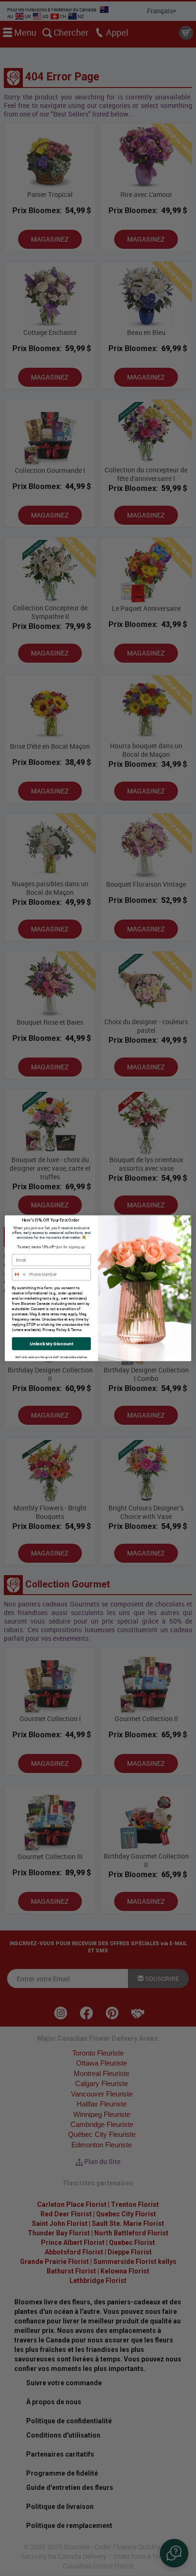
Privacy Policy (54, 1329)
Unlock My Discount (51, 1344)
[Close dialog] (185, 1221)
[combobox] (20, 1274)
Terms (76, 1329)
